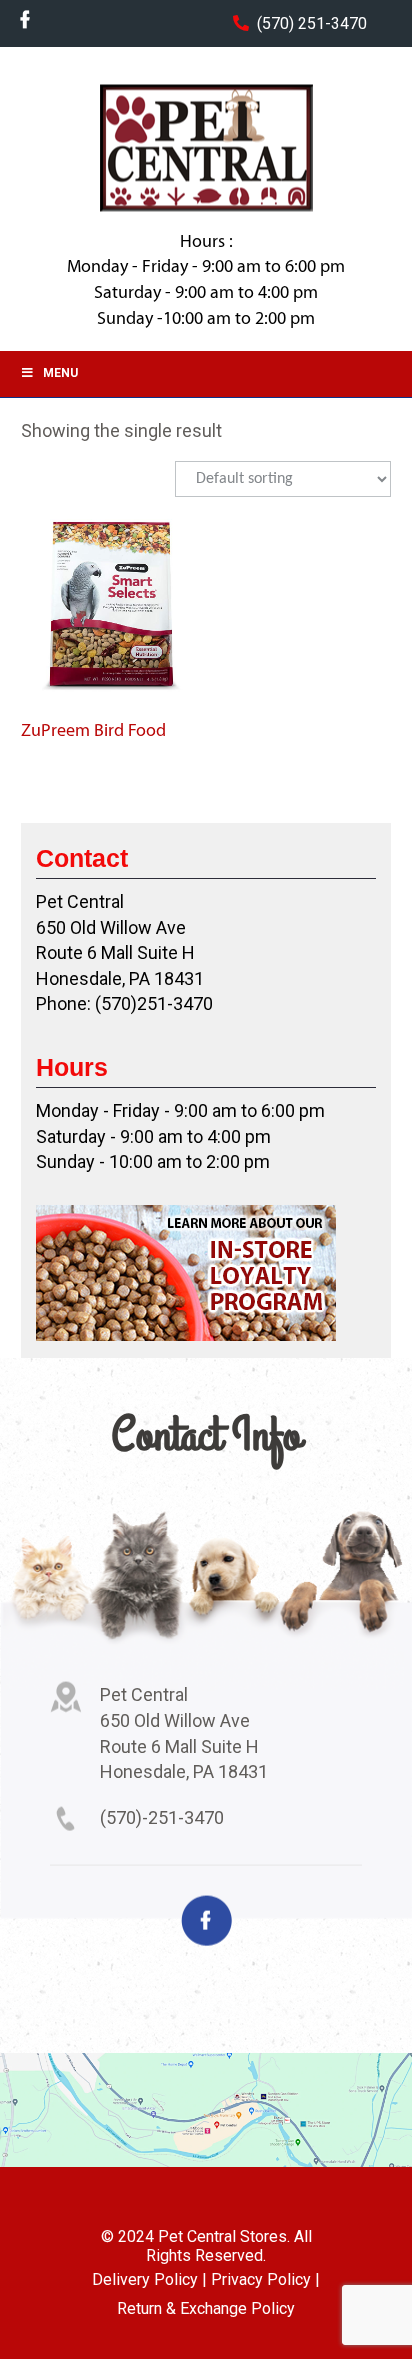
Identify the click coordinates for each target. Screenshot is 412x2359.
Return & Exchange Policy (206, 2308)
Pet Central (206, 148)
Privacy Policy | (265, 2279)
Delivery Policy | (149, 2279)
